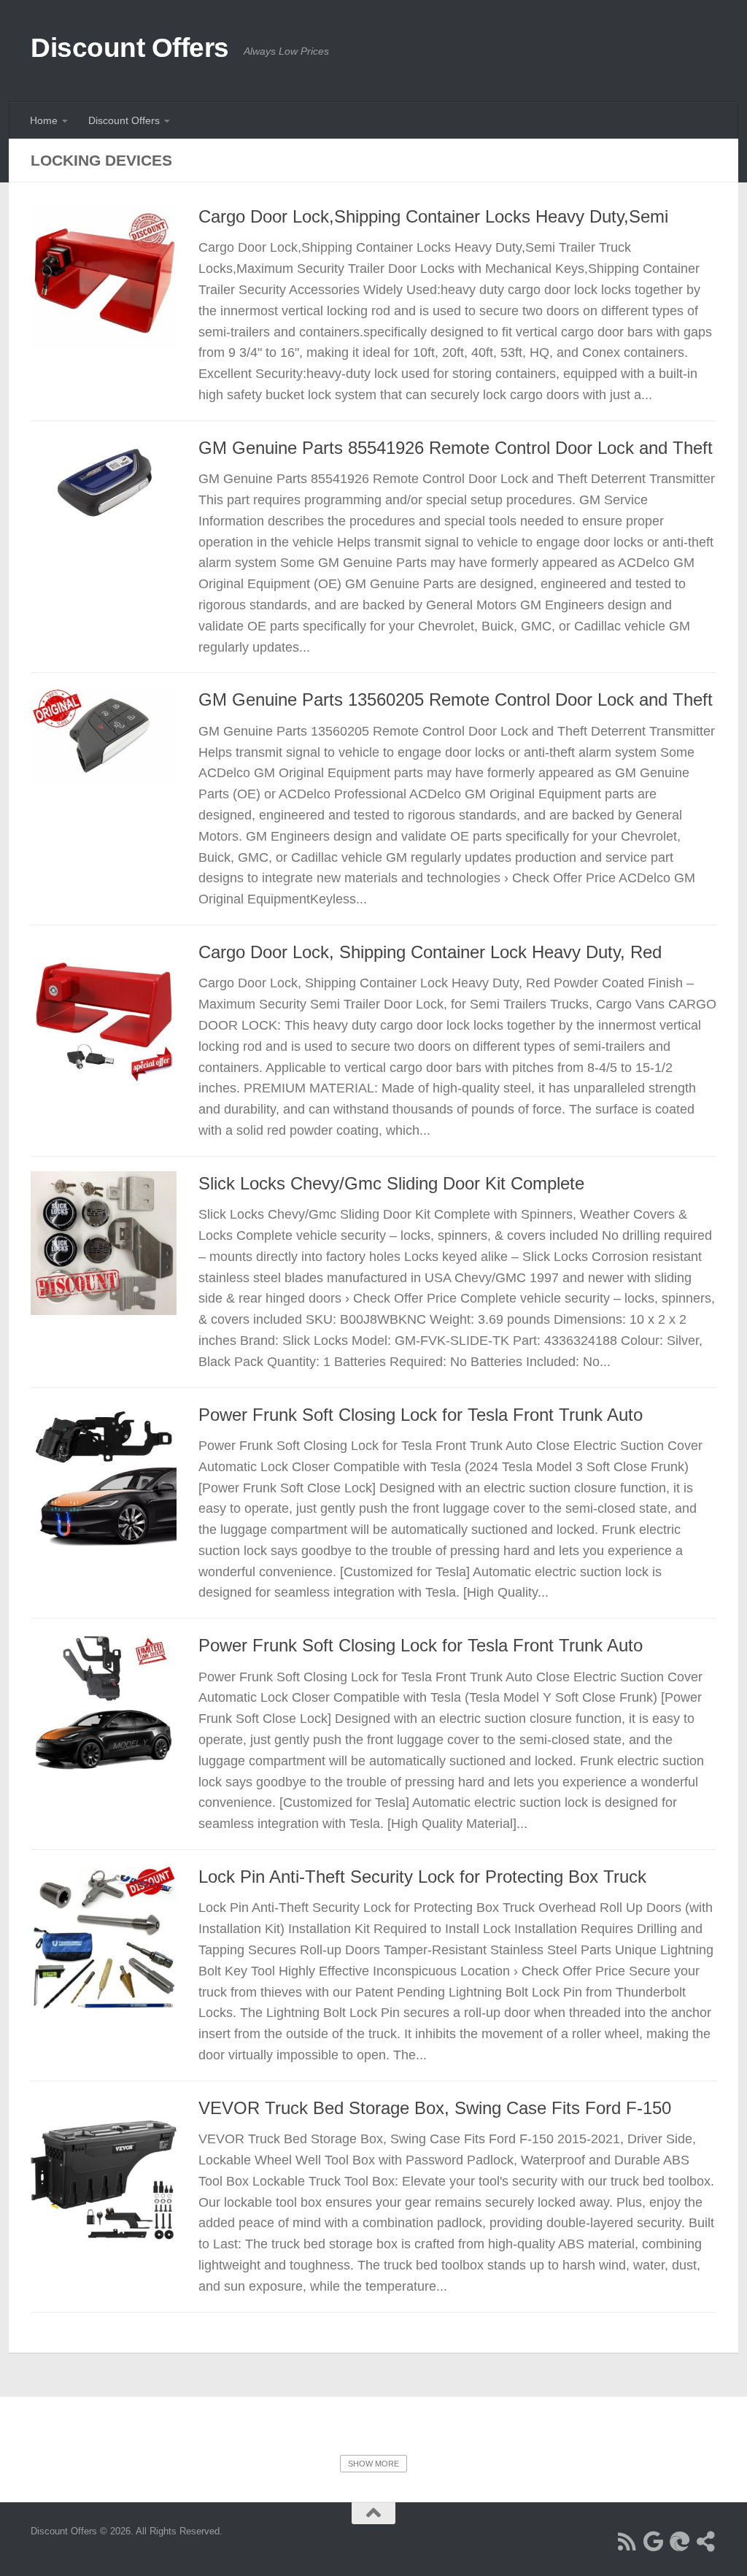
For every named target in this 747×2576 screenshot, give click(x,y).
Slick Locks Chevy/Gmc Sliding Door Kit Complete (391, 1184)
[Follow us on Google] (654, 2542)
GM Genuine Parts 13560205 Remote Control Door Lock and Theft (456, 700)
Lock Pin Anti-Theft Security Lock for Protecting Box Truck (422, 1877)
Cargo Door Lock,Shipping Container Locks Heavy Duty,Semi (433, 217)
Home (44, 120)
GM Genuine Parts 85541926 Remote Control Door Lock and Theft (456, 448)
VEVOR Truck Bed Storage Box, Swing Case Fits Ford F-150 (435, 2108)
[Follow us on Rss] (627, 2542)
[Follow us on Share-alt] (706, 2542)
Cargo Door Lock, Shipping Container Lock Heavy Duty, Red (430, 952)
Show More (373, 2464)
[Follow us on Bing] (680, 2542)
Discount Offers (130, 48)
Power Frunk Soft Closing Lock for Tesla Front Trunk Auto (421, 1415)
